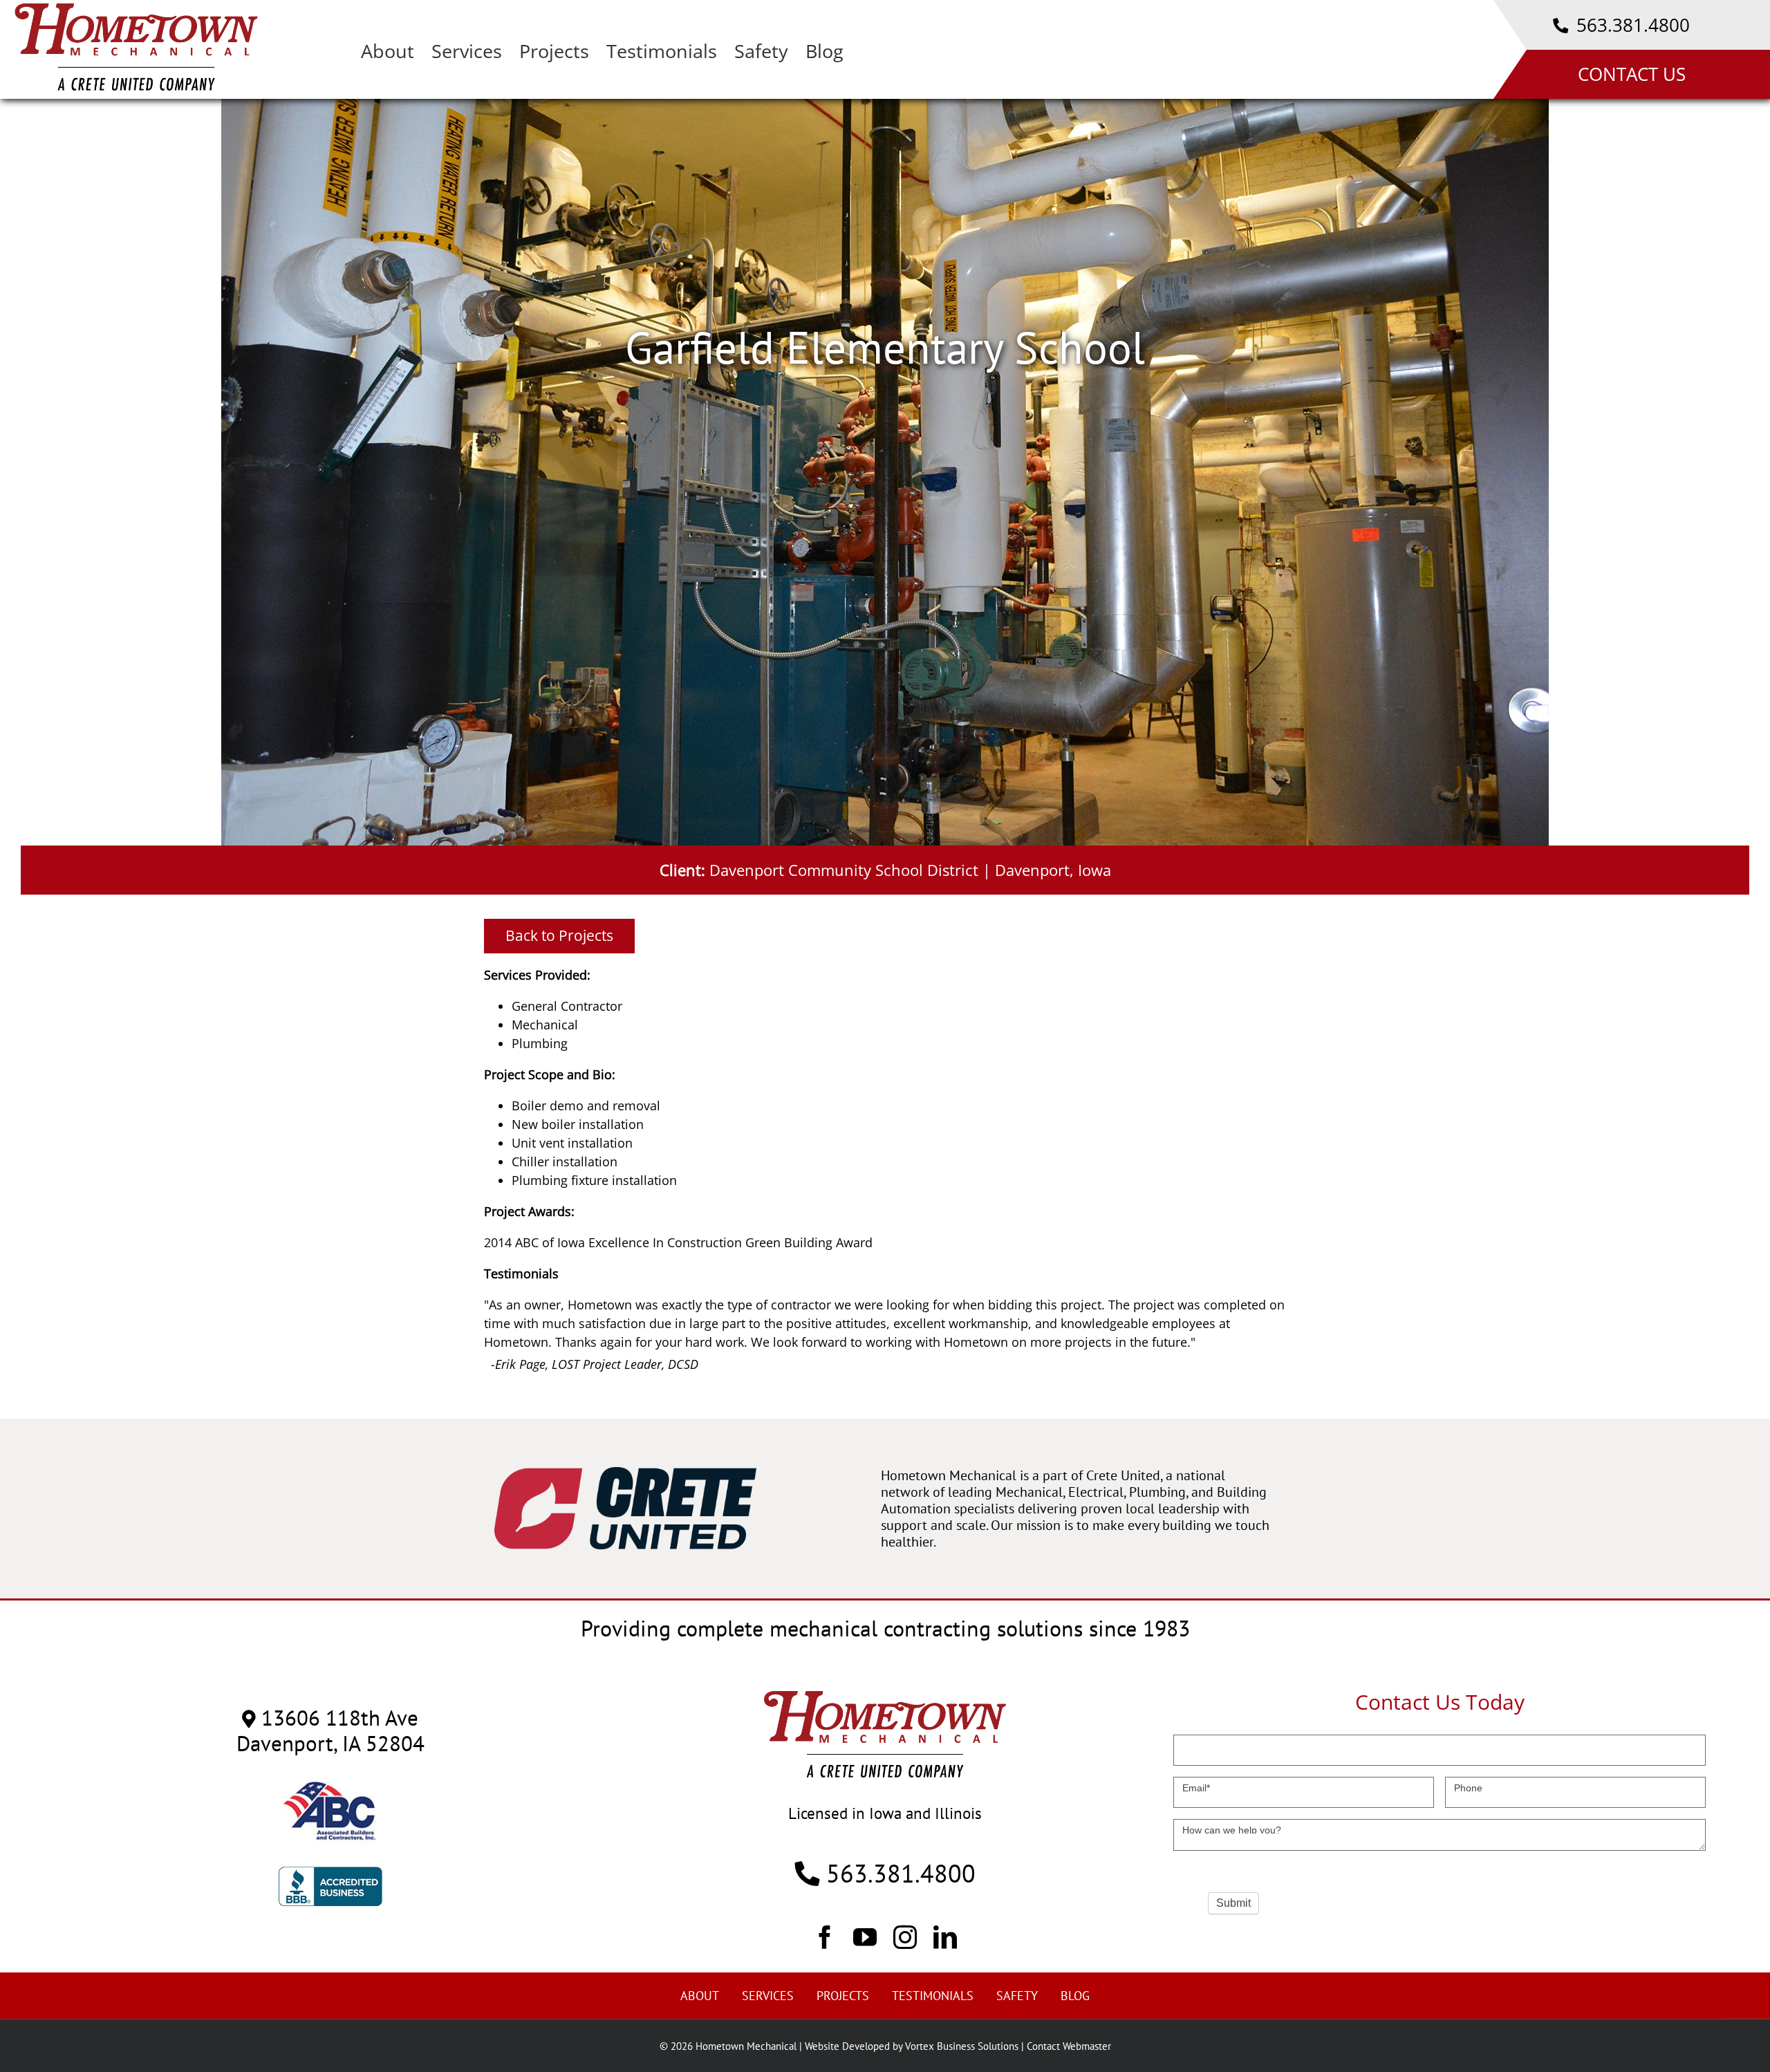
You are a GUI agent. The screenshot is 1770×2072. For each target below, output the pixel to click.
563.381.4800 (1631, 25)
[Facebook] (825, 1936)
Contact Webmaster (1069, 2046)
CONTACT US (1632, 74)
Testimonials (933, 1996)
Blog (1075, 1996)
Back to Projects (559, 935)
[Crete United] (625, 1474)
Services (768, 1996)
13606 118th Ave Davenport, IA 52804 (330, 1730)
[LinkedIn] (945, 1936)
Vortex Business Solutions (962, 2046)
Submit (1233, 1903)
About (700, 1996)
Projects (843, 1996)
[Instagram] (905, 1936)
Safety (1017, 1996)
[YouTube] (865, 1936)
